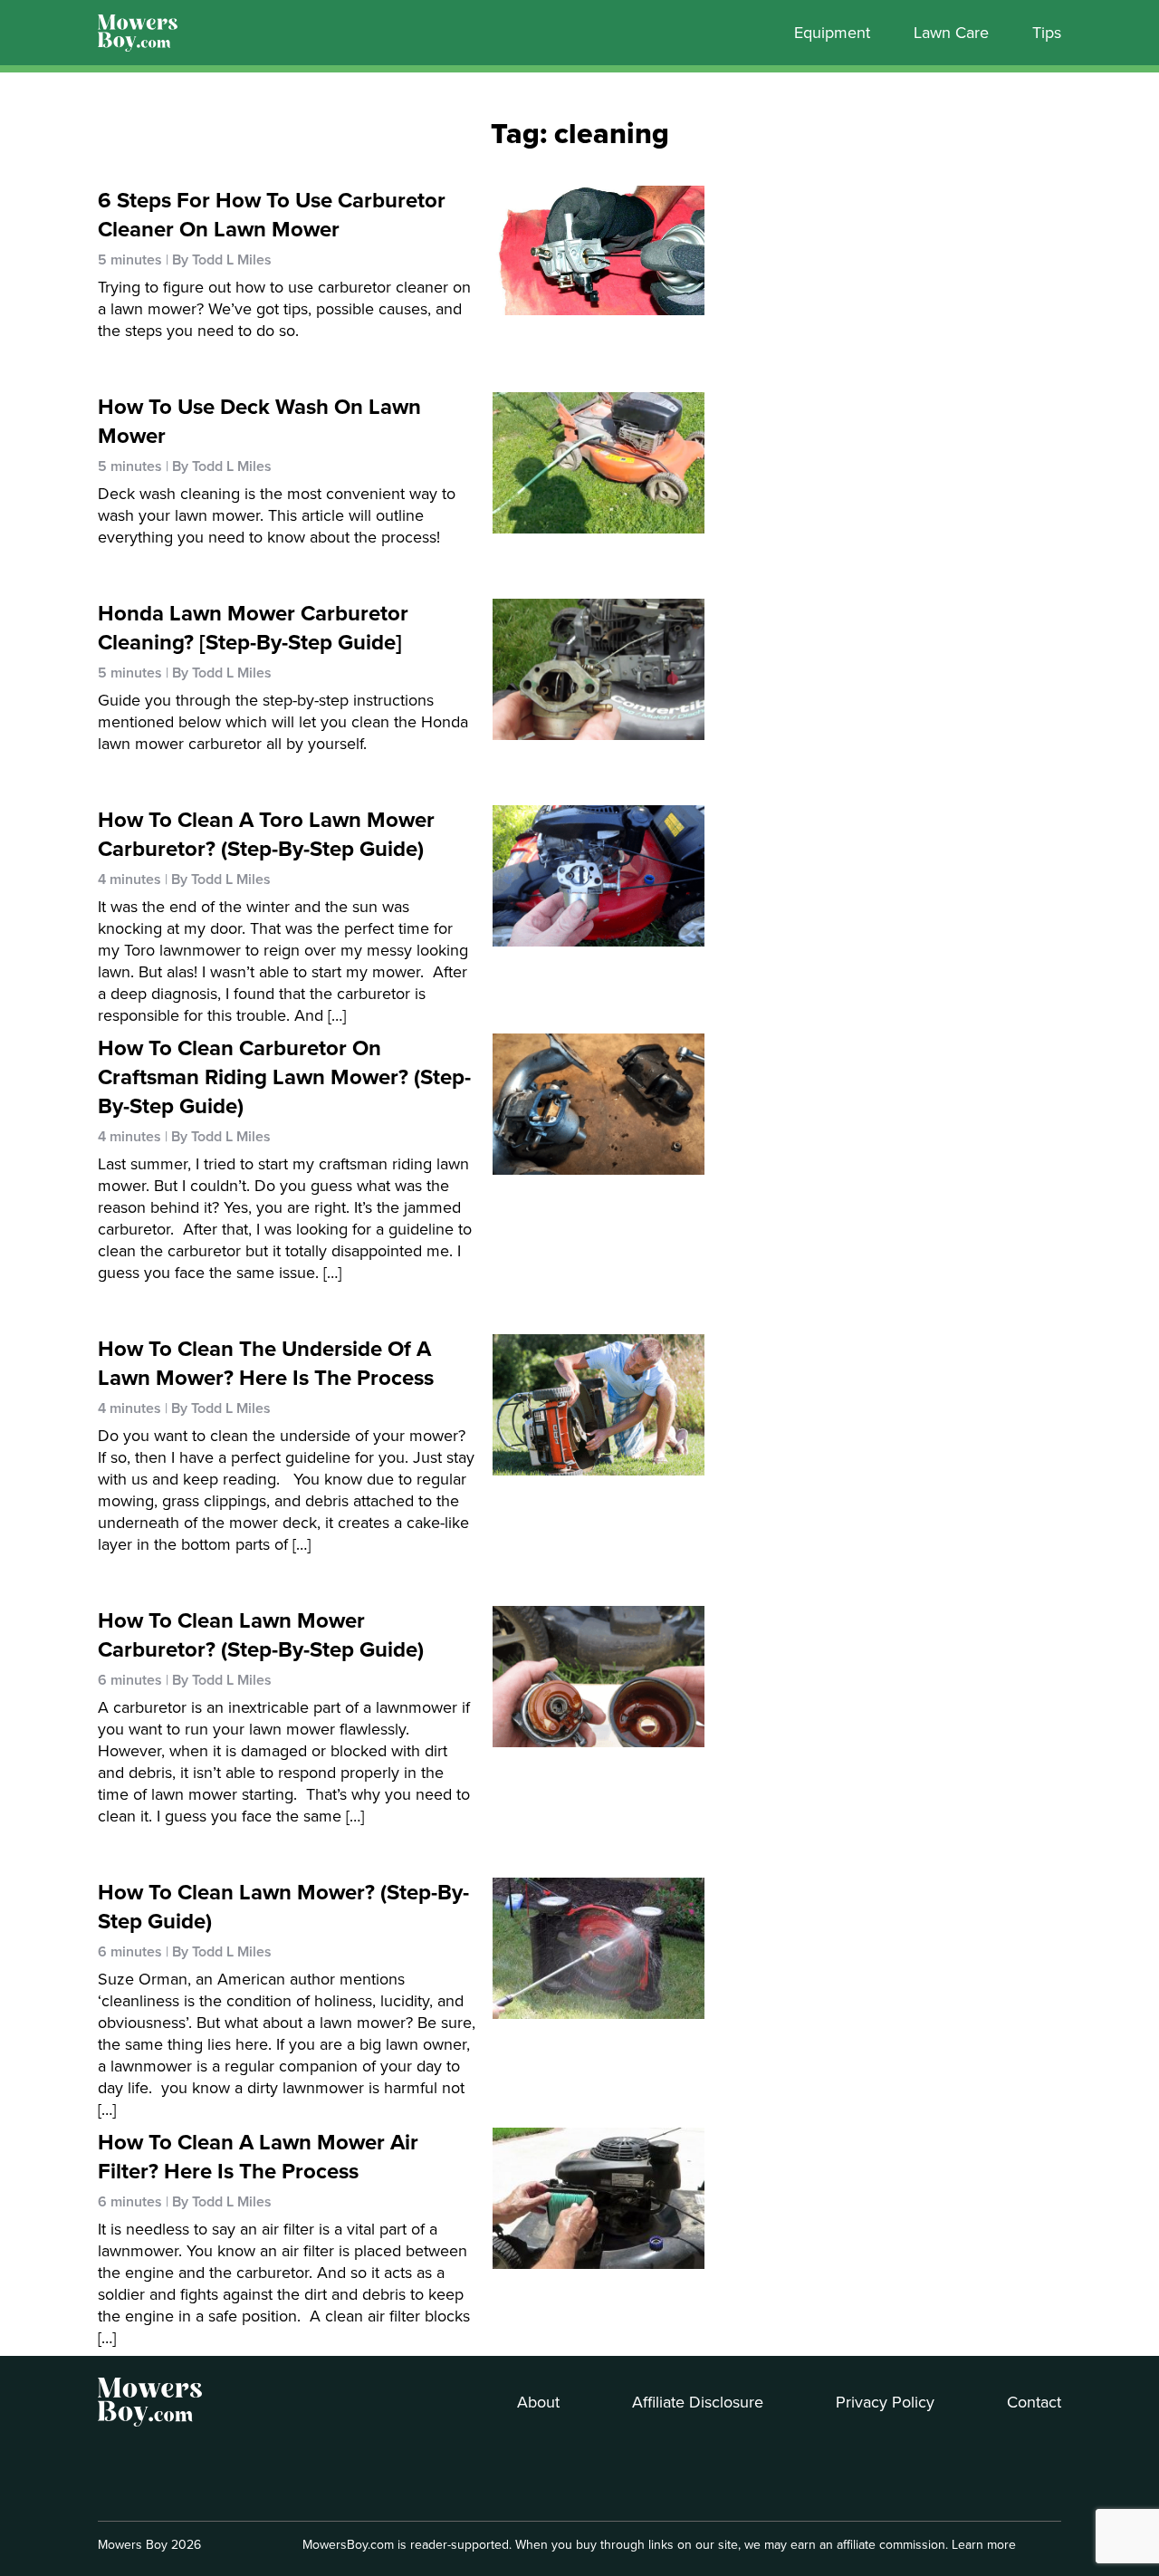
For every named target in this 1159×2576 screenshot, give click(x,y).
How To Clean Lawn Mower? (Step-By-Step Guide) (283, 1907)
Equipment (832, 33)
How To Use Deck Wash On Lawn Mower (259, 421)
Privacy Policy (885, 2402)
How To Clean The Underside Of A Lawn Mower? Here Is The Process (266, 1363)
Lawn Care (951, 33)
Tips (1047, 33)
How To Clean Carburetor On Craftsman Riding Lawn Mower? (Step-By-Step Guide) (284, 1077)
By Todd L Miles (222, 260)
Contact (1034, 2402)
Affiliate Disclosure (698, 2402)
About (538, 2402)
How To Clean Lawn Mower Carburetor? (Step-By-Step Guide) (261, 1635)
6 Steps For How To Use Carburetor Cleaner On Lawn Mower (272, 215)
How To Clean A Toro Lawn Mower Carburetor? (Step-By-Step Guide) (266, 834)
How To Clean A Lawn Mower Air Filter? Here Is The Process (258, 2157)
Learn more (984, 2545)
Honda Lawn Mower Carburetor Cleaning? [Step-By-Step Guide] (253, 628)
